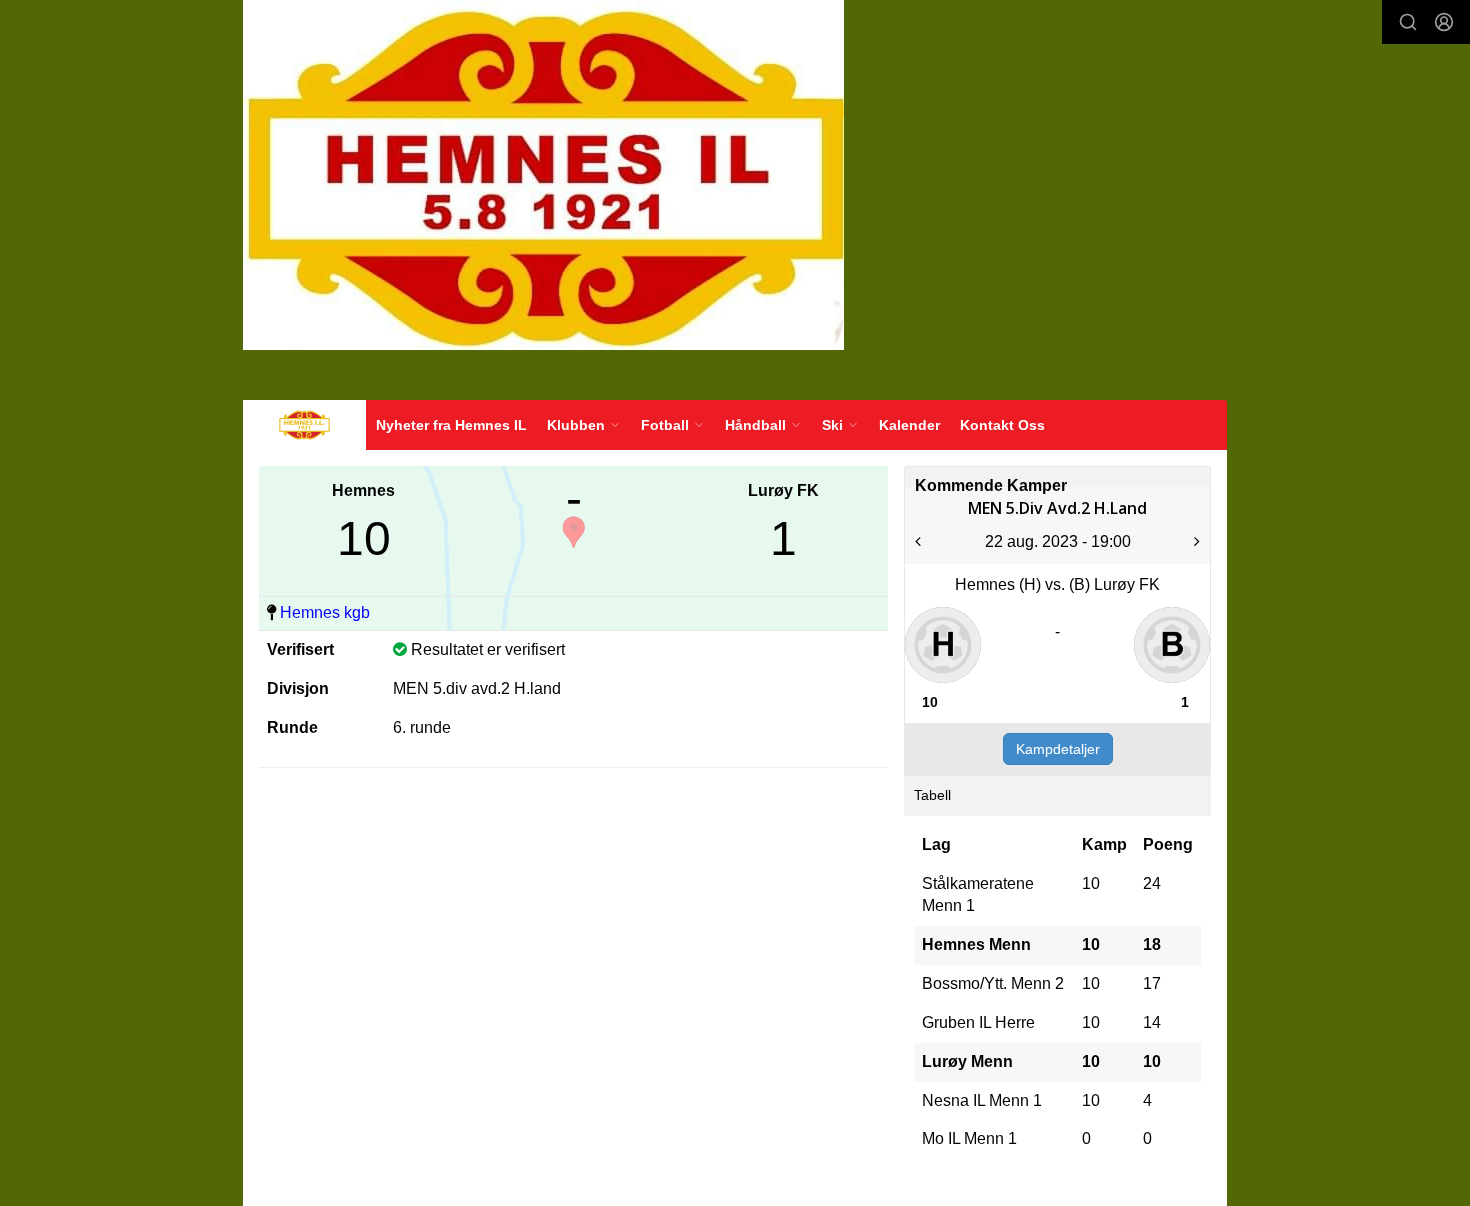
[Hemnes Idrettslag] (543, 175)
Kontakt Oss (1002, 425)
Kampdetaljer (1058, 749)
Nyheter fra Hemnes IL (451, 425)
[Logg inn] (1444, 22)
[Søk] (1408, 22)
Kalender (909, 425)
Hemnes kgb (325, 612)
